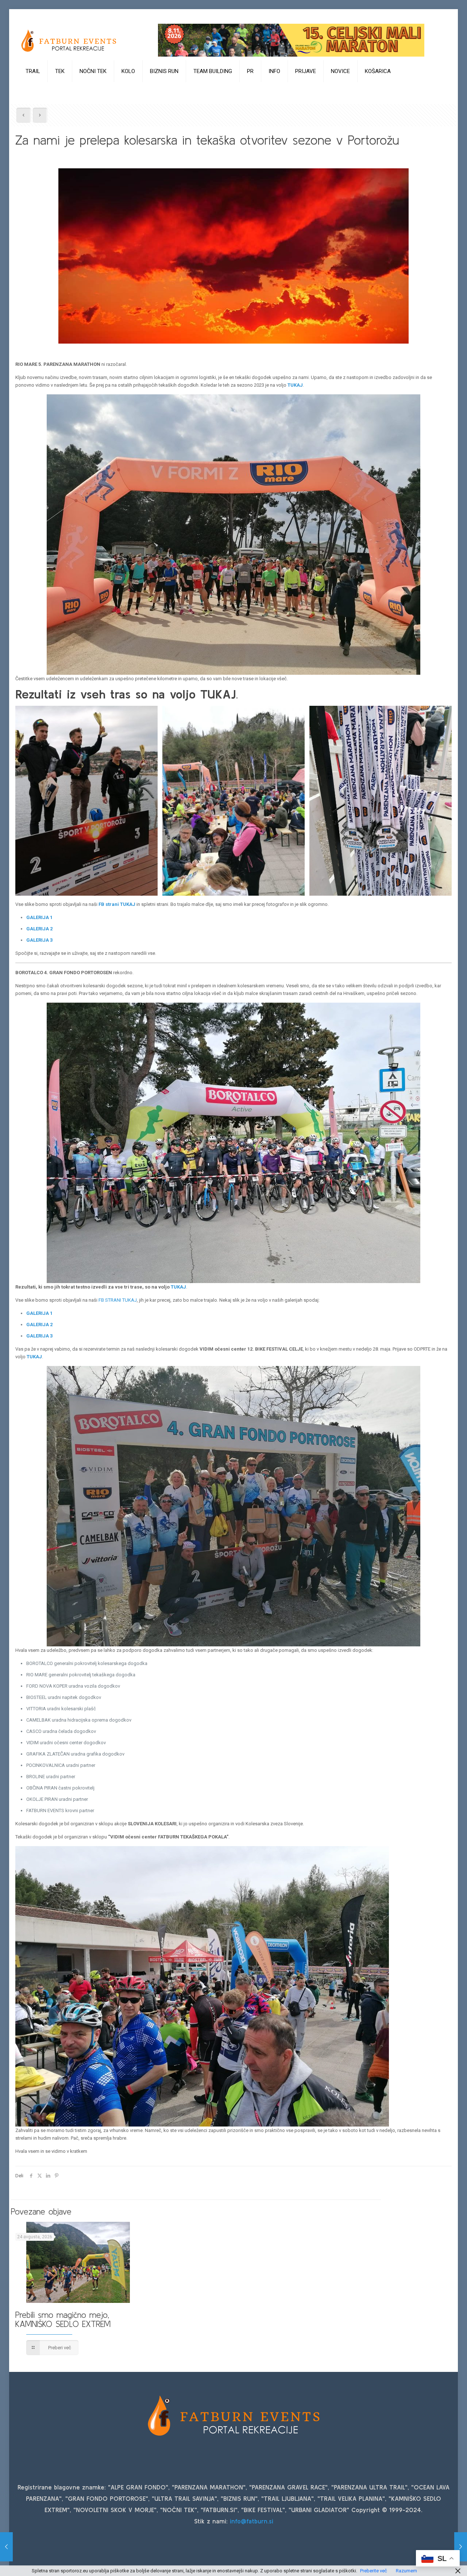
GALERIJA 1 (39, 917)
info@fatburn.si (252, 2521)
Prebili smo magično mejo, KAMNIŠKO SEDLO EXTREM (63, 2319)
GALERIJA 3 (39, 940)
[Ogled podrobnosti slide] (291, 40)
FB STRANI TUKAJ (118, 1300)
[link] (33, 89)
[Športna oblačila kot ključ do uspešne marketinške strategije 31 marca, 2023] (461, 2547)
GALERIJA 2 (39, 929)
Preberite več (374, 2571)
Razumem (406, 2571)
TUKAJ (295, 385)
